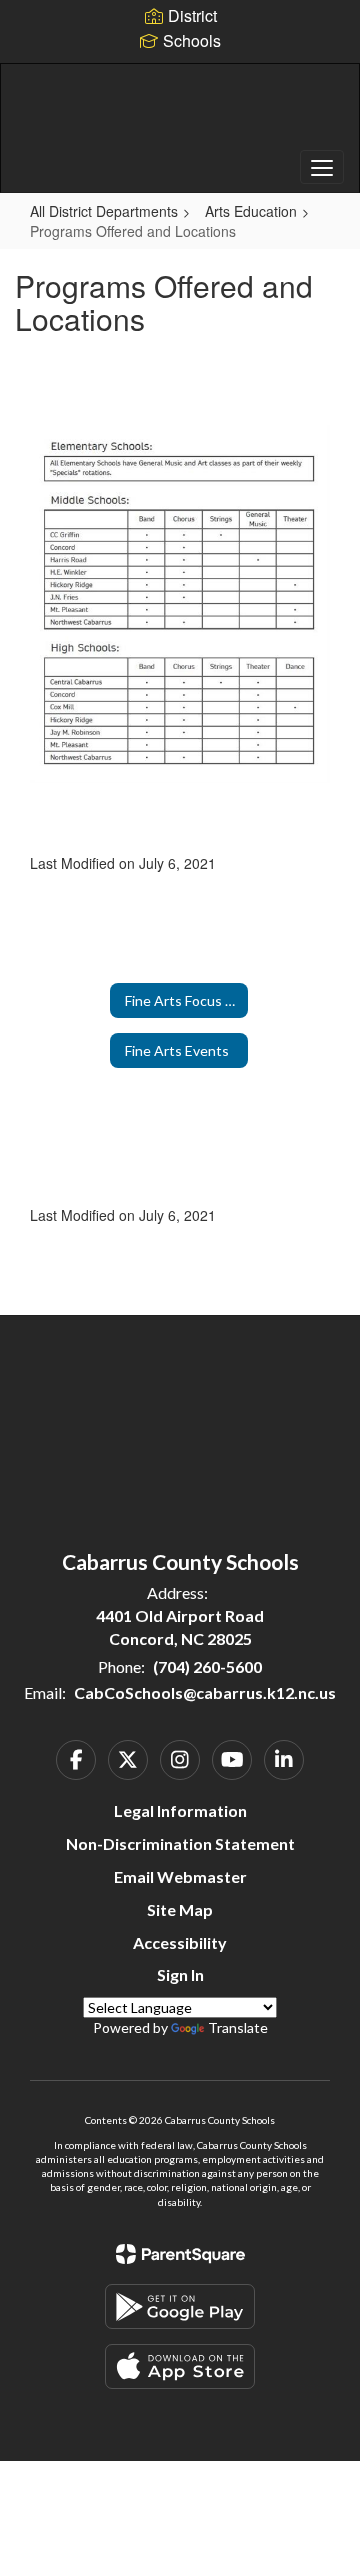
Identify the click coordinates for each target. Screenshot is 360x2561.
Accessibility (180, 1942)
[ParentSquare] (180, 2254)
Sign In (180, 1974)
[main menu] (322, 167)
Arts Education (251, 211)
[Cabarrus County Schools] (180, 113)
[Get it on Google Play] (180, 2306)
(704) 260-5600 (207, 1666)
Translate (238, 2027)
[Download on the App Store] (180, 2366)
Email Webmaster (180, 1876)
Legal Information (180, 1810)
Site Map (180, 1909)
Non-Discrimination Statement (180, 1843)
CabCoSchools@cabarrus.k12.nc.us (205, 1692)
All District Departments (104, 211)
